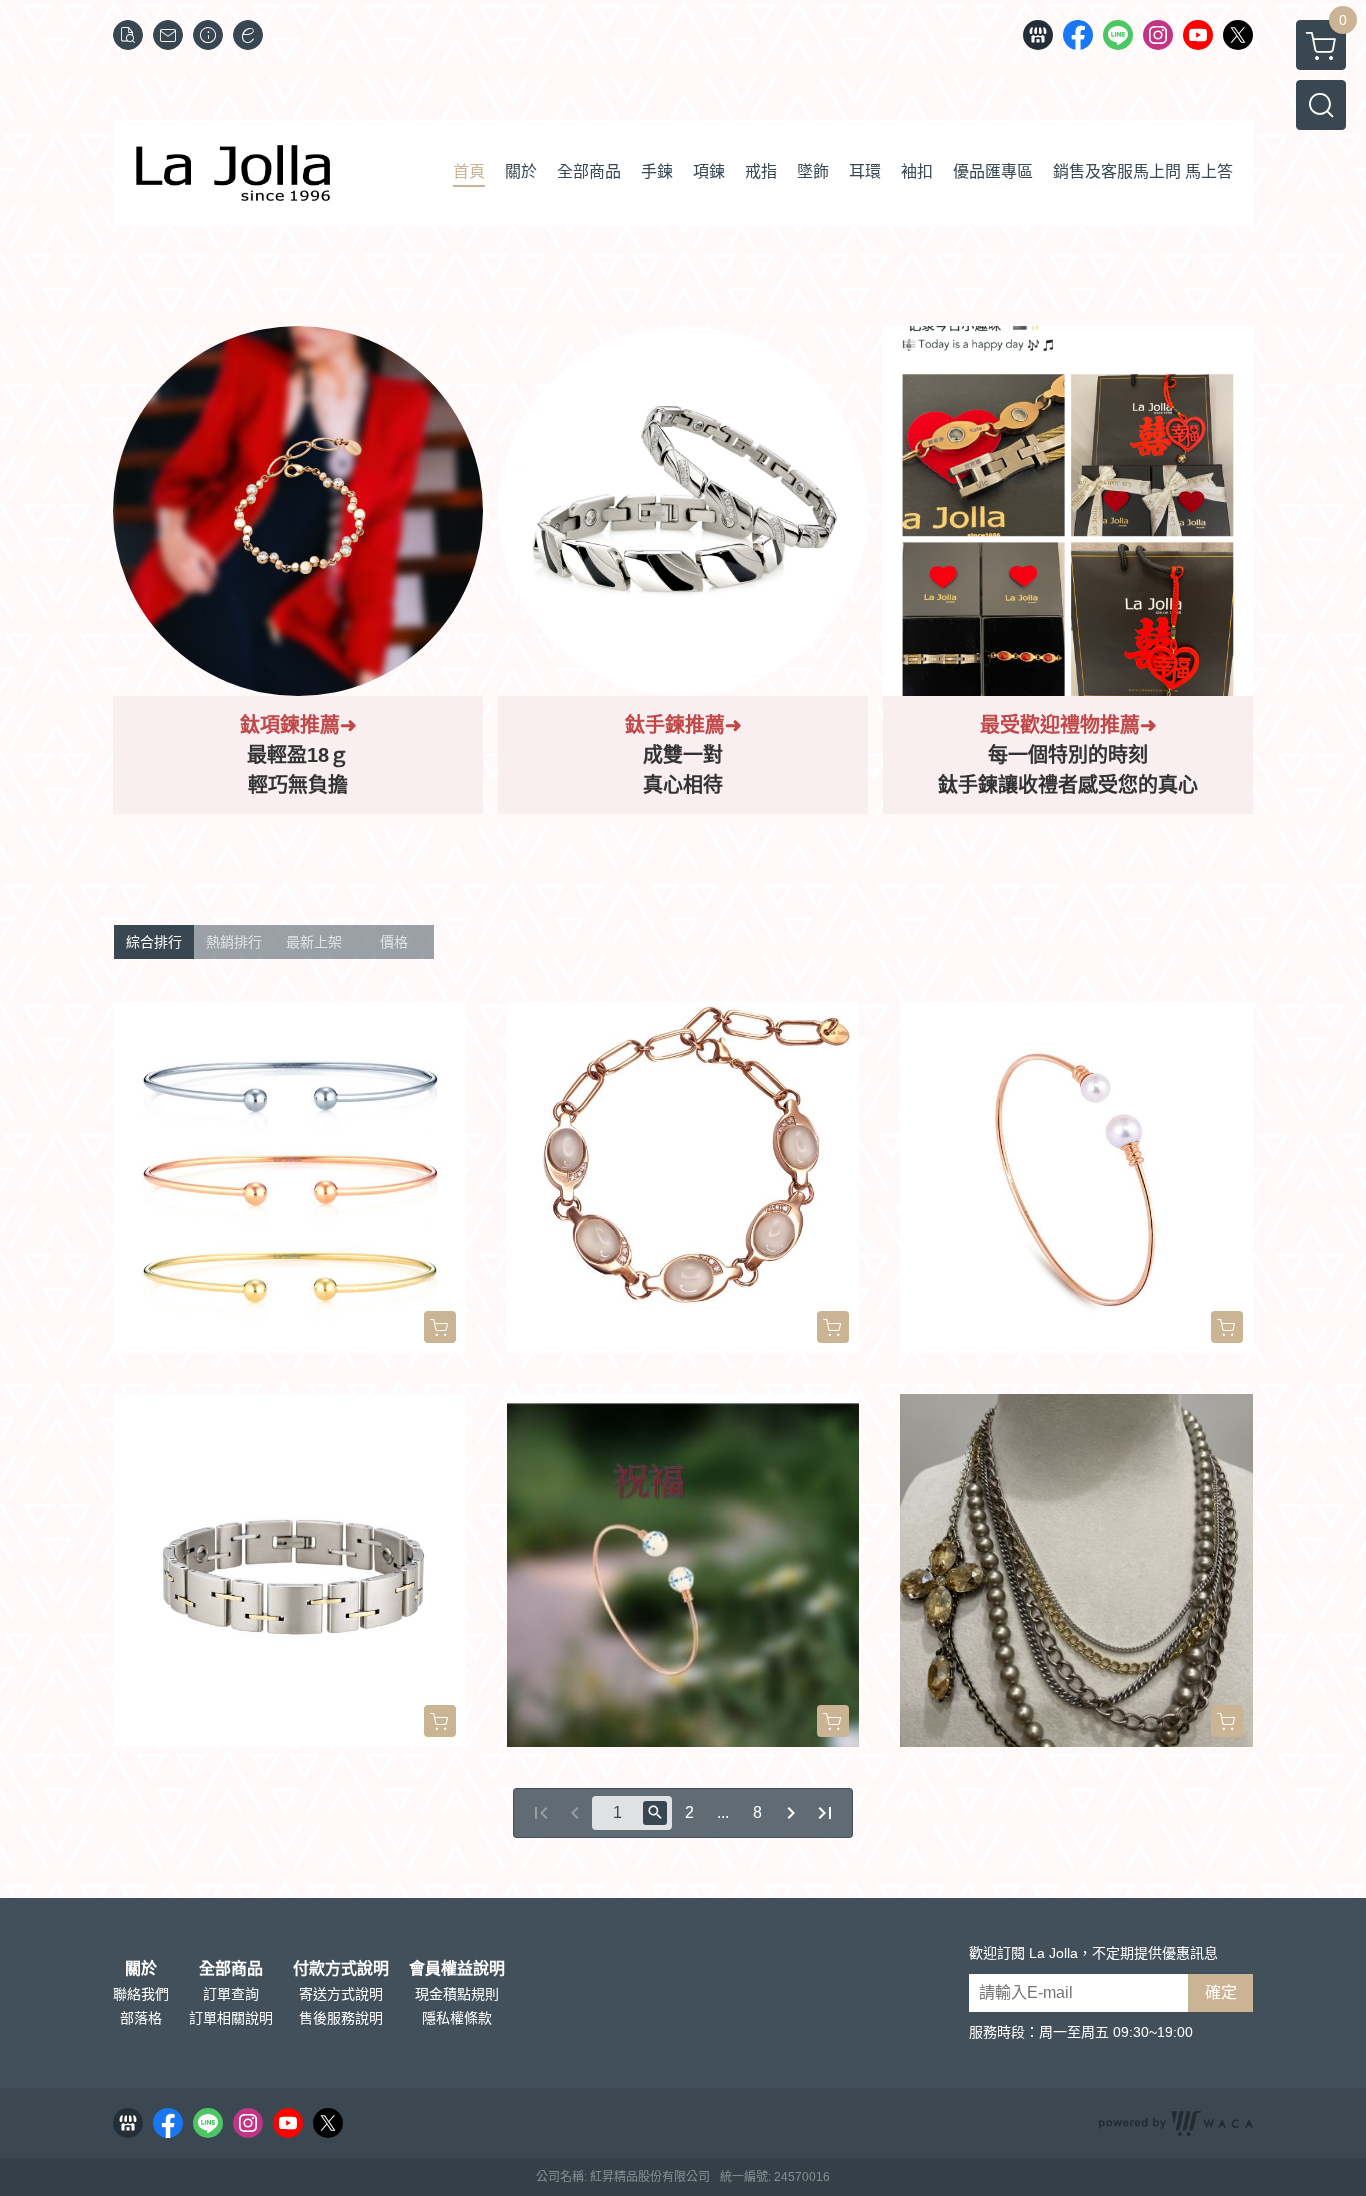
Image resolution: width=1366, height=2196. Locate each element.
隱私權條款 (457, 2018)
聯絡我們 (141, 1994)
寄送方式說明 (341, 1994)
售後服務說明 (341, 2018)
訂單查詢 (231, 1994)
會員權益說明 (457, 1969)
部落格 (141, 2018)
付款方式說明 (341, 1969)
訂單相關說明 (231, 2018)
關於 (141, 1969)
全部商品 (231, 1969)
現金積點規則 (457, 1994)
